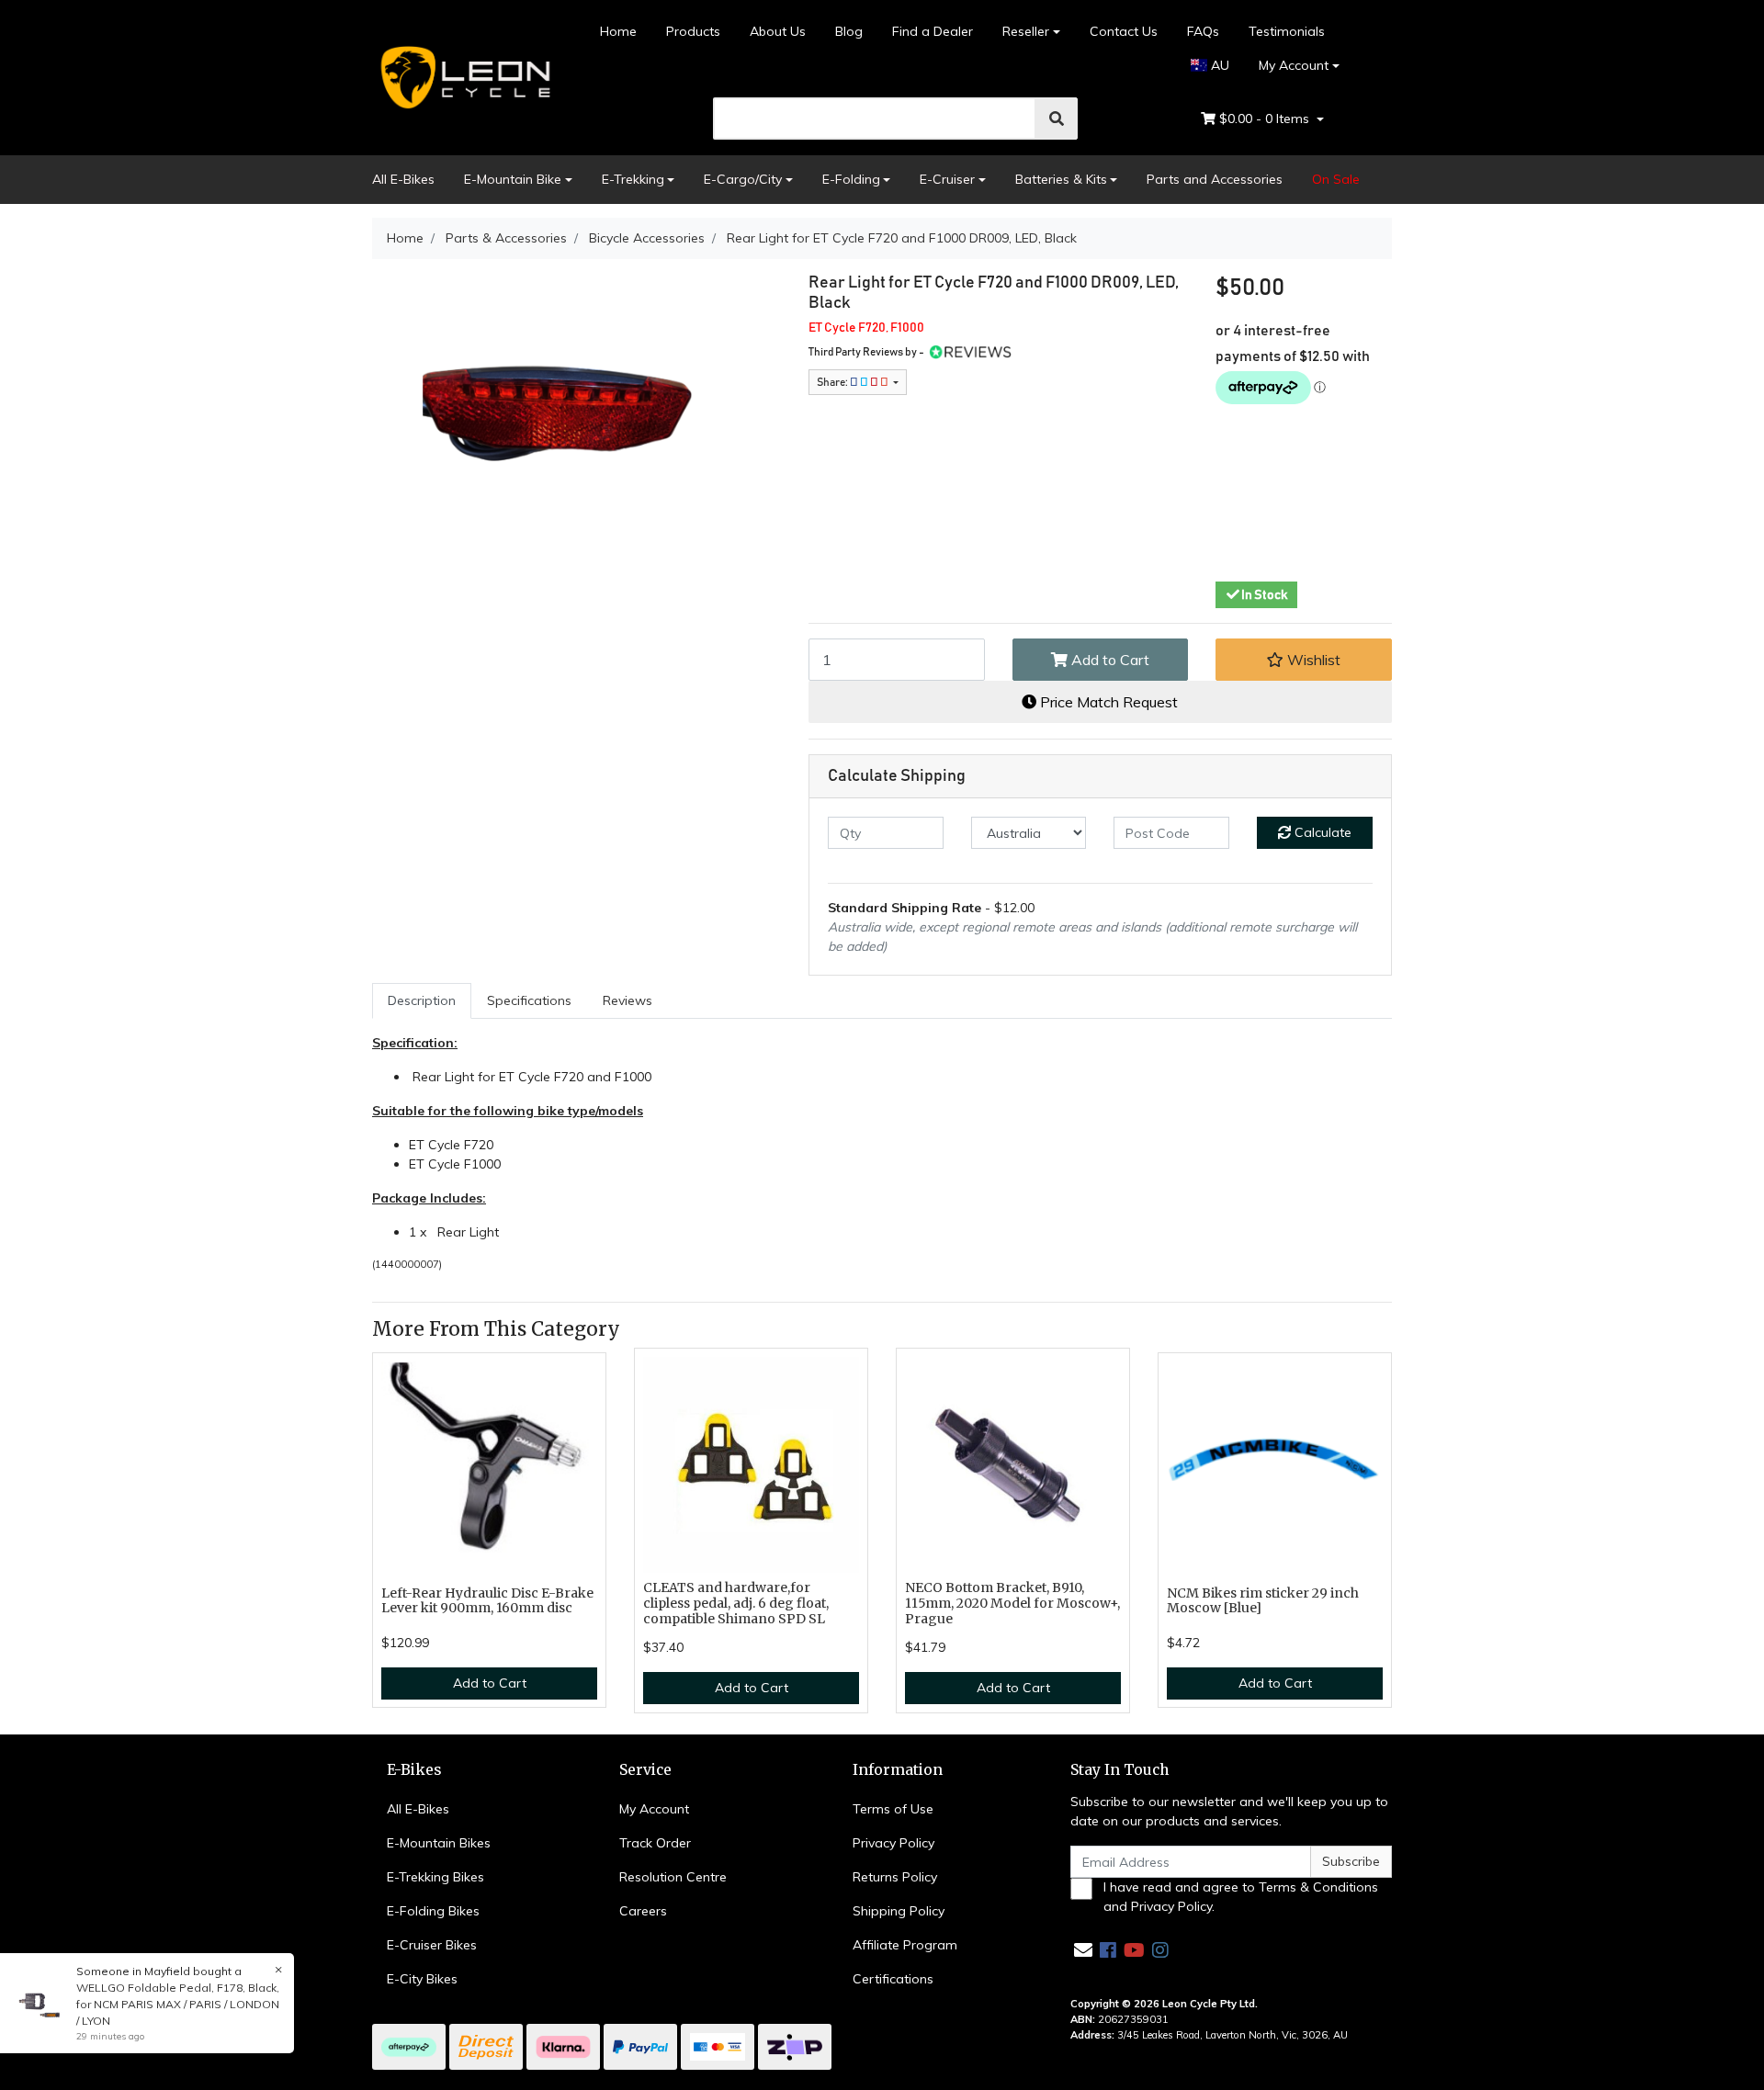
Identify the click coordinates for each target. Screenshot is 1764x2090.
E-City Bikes (422, 1979)
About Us (778, 31)
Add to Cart (1108, 660)
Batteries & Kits (1061, 179)
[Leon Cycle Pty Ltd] (463, 76)
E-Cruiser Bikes (432, 1945)
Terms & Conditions (1318, 1887)
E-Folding (851, 179)
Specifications (529, 1000)
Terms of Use (893, 1809)
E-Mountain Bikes (439, 1843)
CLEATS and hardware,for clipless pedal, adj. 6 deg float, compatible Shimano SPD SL (736, 1603)
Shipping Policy (899, 1911)
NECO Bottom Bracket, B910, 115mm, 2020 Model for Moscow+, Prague (1012, 1603)
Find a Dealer (933, 31)
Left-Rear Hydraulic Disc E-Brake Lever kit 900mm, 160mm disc (487, 1601)
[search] (1057, 119)
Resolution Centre (673, 1877)
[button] (1304, 660)
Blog (849, 31)
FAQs (1203, 31)
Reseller (1026, 31)
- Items (1266, 119)
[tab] (422, 1001)
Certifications (893, 1979)
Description (422, 1000)
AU (1218, 65)
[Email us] (1083, 1950)
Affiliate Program (905, 1945)
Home (618, 31)
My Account (1294, 65)
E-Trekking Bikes (435, 1877)
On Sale (1336, 179)
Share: (833, 382)
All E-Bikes (403, 179)
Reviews (628, 1000)
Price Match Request (1107, 702)
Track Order (655, 1843)
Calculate (1321, 832)
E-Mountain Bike (513, 179)
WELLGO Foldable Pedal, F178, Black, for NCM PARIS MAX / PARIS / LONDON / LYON (178, 2004)
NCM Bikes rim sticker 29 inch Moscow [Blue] (1263, 1601)
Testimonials (1287, 31)
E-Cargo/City (743, 179)
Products (693, 31)
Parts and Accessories (1215, 179)
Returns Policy (895, 1877)
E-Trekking (633, 179)
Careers (643, 1911)
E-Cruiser (947, 179)
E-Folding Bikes (433, 1911)
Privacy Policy (893, 1843)
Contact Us (1124, 31)
